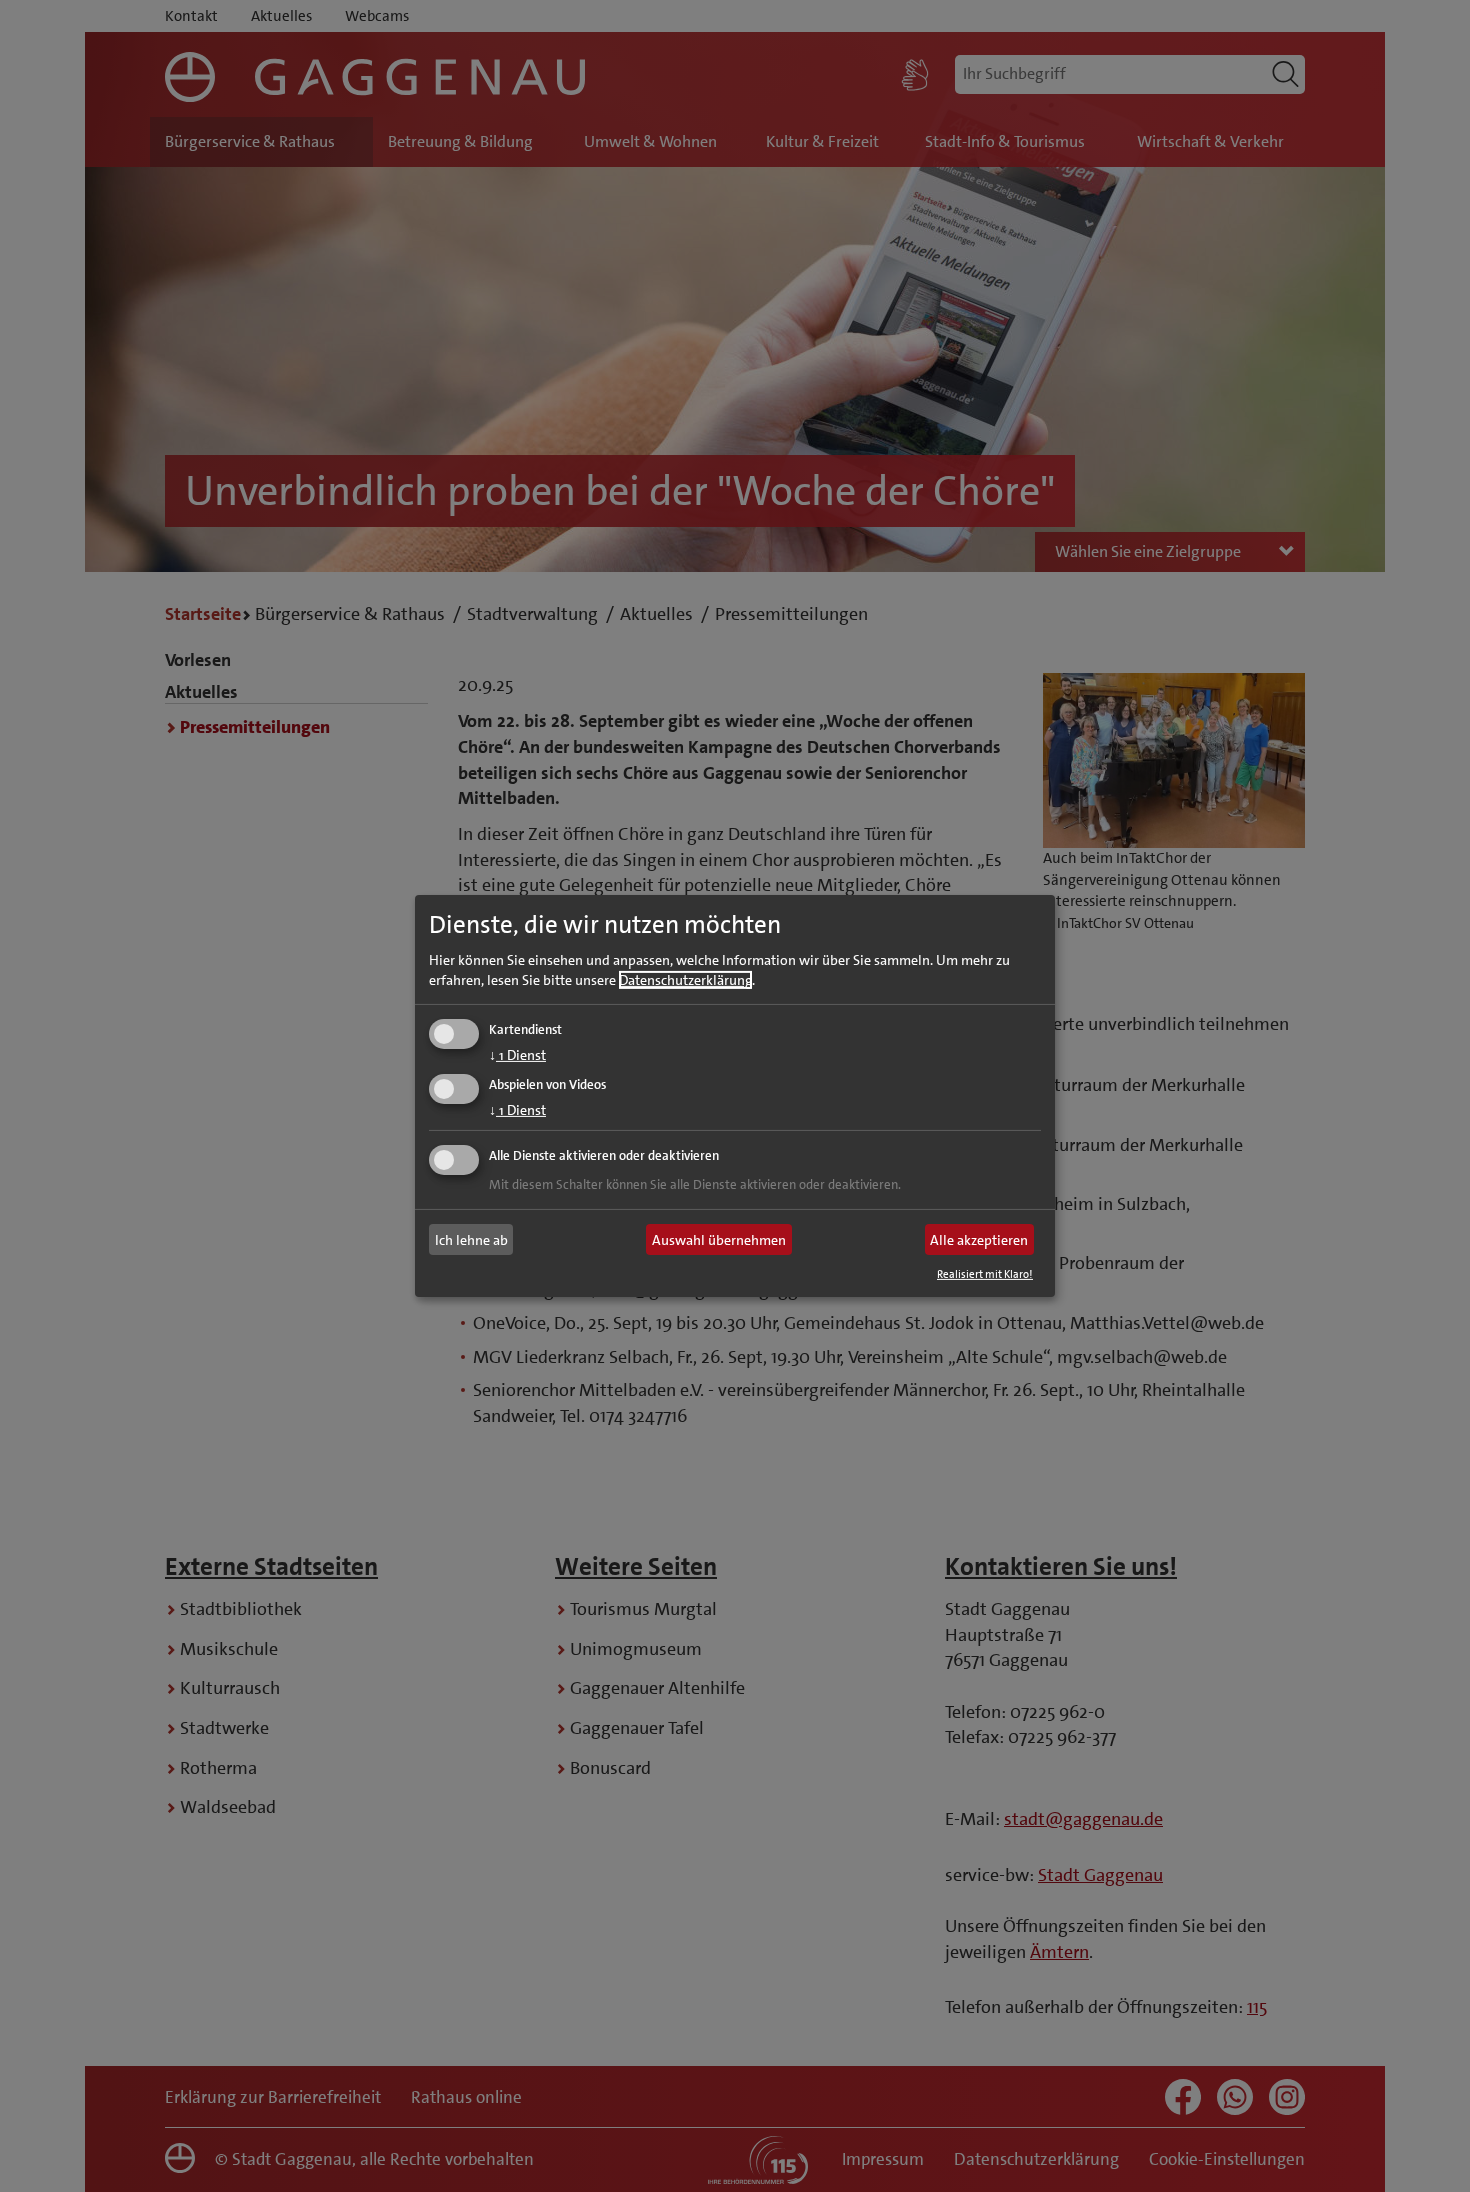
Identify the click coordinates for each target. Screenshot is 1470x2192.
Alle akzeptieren (979, 1240)
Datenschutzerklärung (685, 979)
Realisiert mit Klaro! (985, 1274)
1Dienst (517, 1054)
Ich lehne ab (471, 1240)
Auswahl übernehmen (719, 1240)
